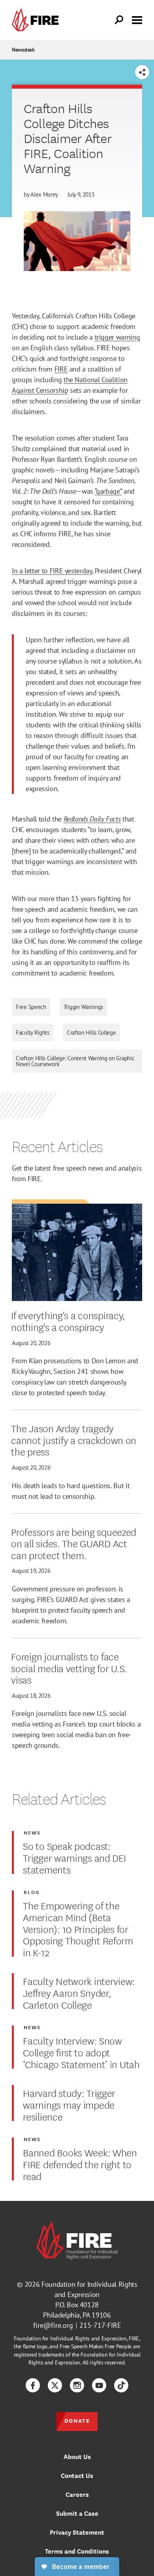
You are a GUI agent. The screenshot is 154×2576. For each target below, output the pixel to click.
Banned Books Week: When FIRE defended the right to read (80, 2164)
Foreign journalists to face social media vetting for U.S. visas (69, 1668)
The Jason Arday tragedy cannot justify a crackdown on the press (74, 1439)
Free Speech (31, 1007)
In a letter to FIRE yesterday (52, 571)
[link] (37, 20)
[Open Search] (119, 20)
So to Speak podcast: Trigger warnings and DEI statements (74, 1857)
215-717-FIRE (100, 2325)
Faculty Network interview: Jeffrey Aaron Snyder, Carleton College (79, 1992)
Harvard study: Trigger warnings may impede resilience (69, 2104)
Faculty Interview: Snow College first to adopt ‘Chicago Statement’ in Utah (81, 2052)
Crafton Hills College (91, 1032)
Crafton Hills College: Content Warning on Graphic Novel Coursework (75, 1061)
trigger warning (117, 337)
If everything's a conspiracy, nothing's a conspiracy (68, 1321)
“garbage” (108, 491)
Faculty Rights (33, 1032)
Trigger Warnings (83, 1007)
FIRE (61, 369)
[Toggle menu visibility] (137, 19)
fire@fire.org (53, 2325)
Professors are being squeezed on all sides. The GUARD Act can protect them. (74, 1543)
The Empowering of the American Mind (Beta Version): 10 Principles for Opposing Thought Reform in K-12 (78, 1928)
